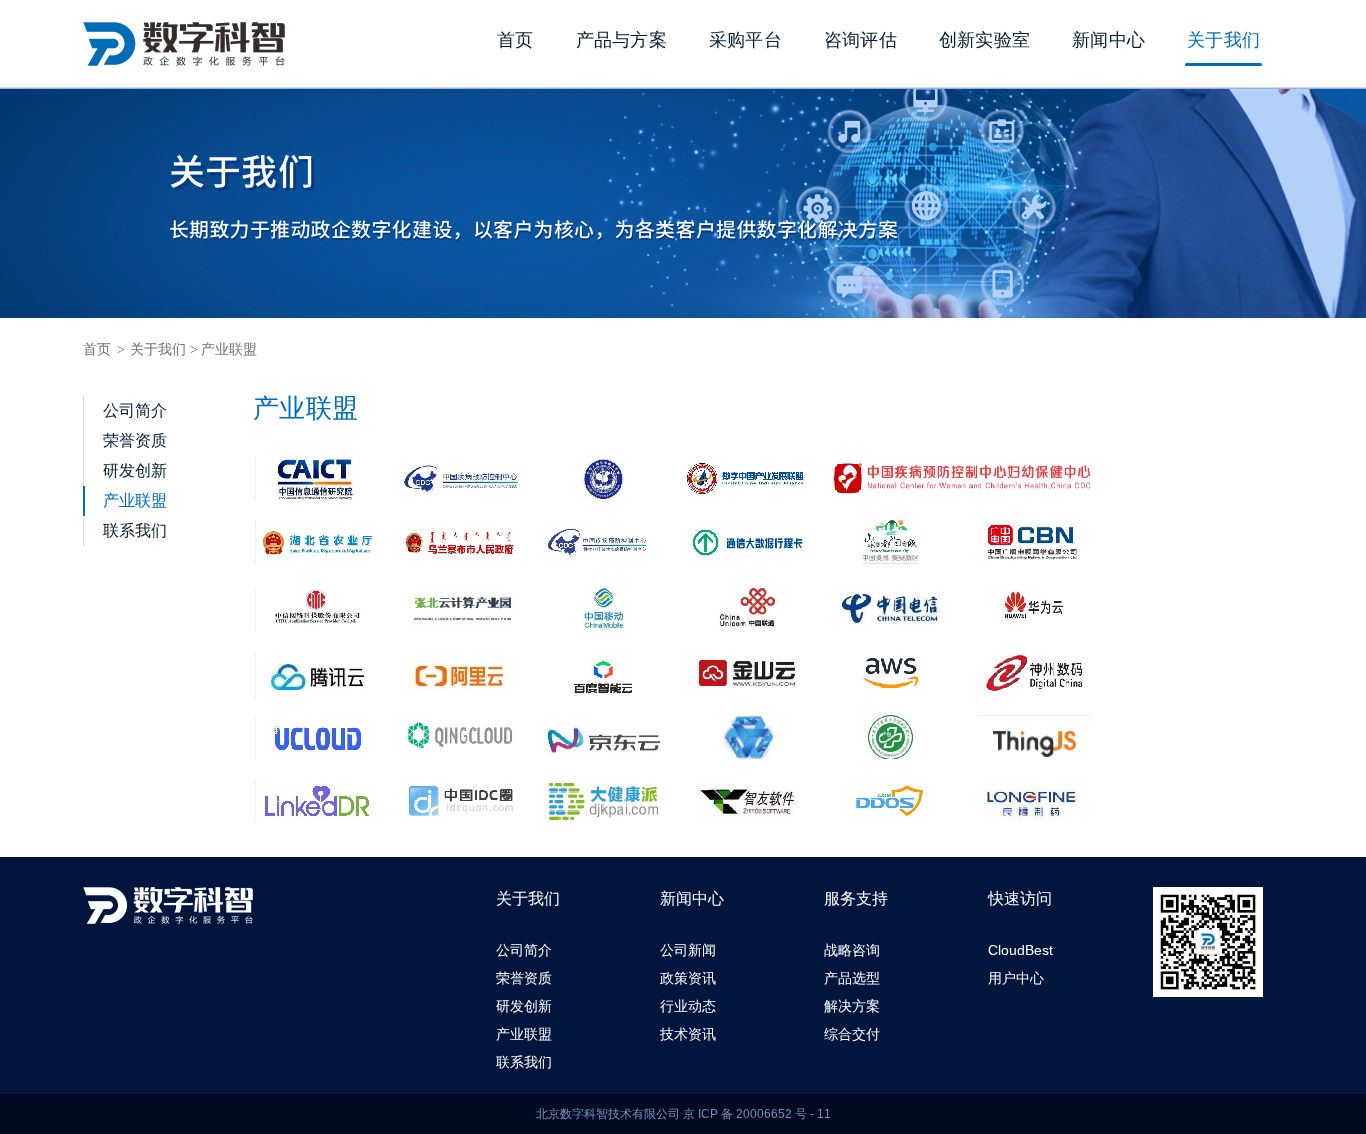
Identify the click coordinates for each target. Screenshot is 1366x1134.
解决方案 (852, 1006)
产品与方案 (621, 40)
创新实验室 (984, 40)
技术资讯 (688, 1034)
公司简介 (135, 410)
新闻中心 (1108, 40)
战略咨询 (852, 950)
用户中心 (1016, 978)
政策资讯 (688, 978)
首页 (515, 40)
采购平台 (745, 40)
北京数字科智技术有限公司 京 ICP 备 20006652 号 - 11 (683, 1114)
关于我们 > (164, 349)
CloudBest (1020, 950)
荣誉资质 (135, 440)
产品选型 (852, 978)
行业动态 (688, 1006)
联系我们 (135, 530)
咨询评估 (860, 40)
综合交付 (852, 1034)
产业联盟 (229, 349)
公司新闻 (688, 950)
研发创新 (135, 470)
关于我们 (1223, 40)
